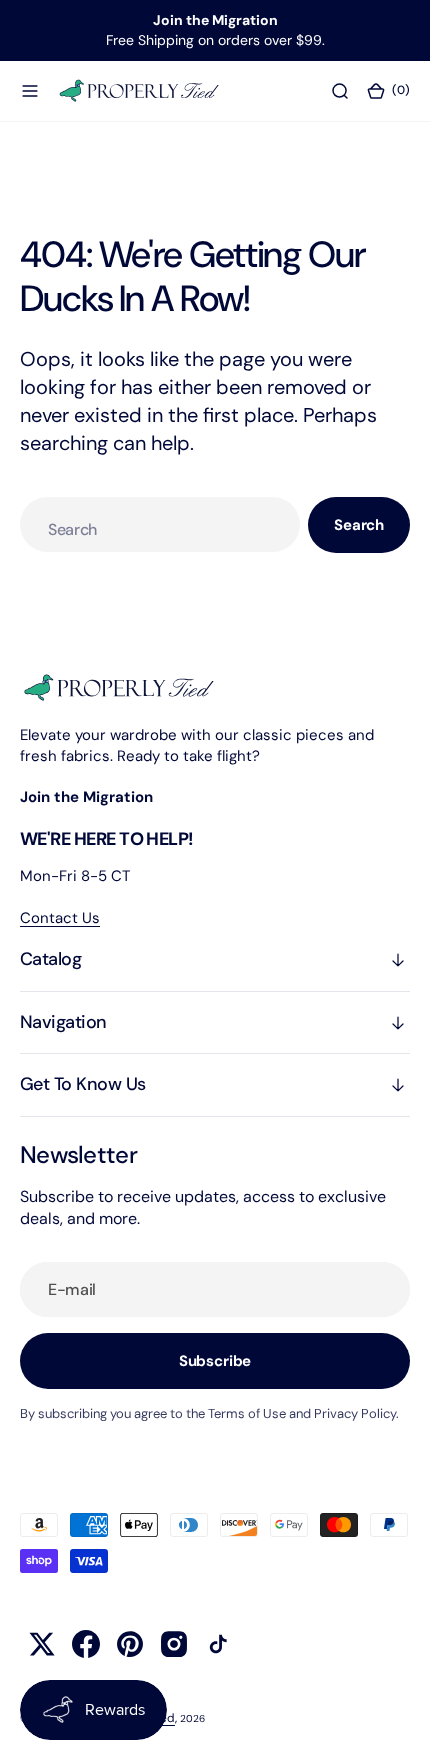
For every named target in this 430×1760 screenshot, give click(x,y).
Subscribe (215, 1361)
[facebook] (86, 1644)
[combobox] (160, 524)
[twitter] (42, 1644)
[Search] (340, 90)
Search (359, 525)
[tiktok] (218, 1644)
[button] (30, 90)
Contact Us (60, 918)
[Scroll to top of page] (396, 1726)
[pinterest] (130, 1644)
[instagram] (174, 1644)
